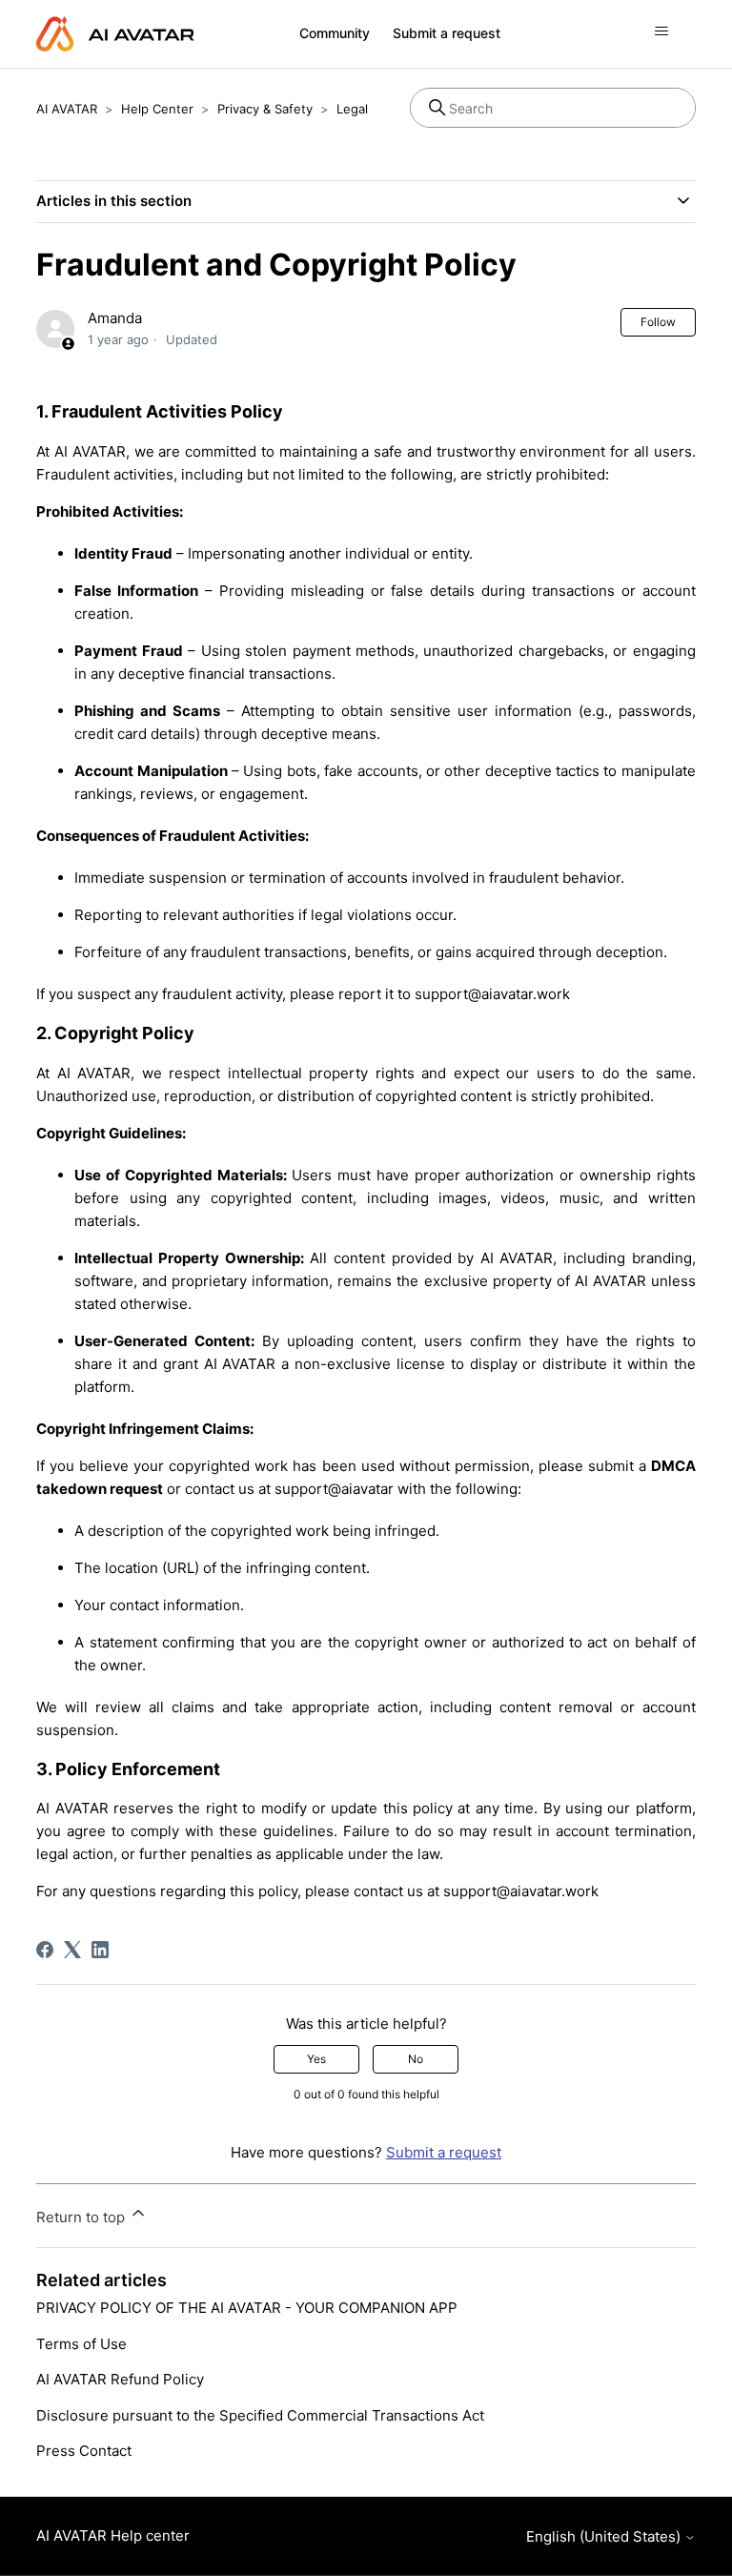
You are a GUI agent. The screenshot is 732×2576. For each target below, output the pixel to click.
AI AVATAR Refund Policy (120, 2379)
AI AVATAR (67, 109)
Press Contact (84, 2451)
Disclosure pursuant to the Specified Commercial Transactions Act (260, 2415)
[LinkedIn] (100, 1950)
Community (335, 33)
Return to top (82, 2217)
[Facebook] (45, 1950)
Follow (658, 322)
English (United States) (605, 2536)
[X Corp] (72, 1950)
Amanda (115, 318)
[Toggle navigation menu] (662, 31)
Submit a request (447, 33)
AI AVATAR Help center (113, 2535)
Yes (316, 2059)
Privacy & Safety (265, 109)
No (416, 2059)
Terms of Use (81, 2344)
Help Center (157, 109)
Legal (352, 109)
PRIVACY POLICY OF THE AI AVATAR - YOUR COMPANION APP (247, 2308)
